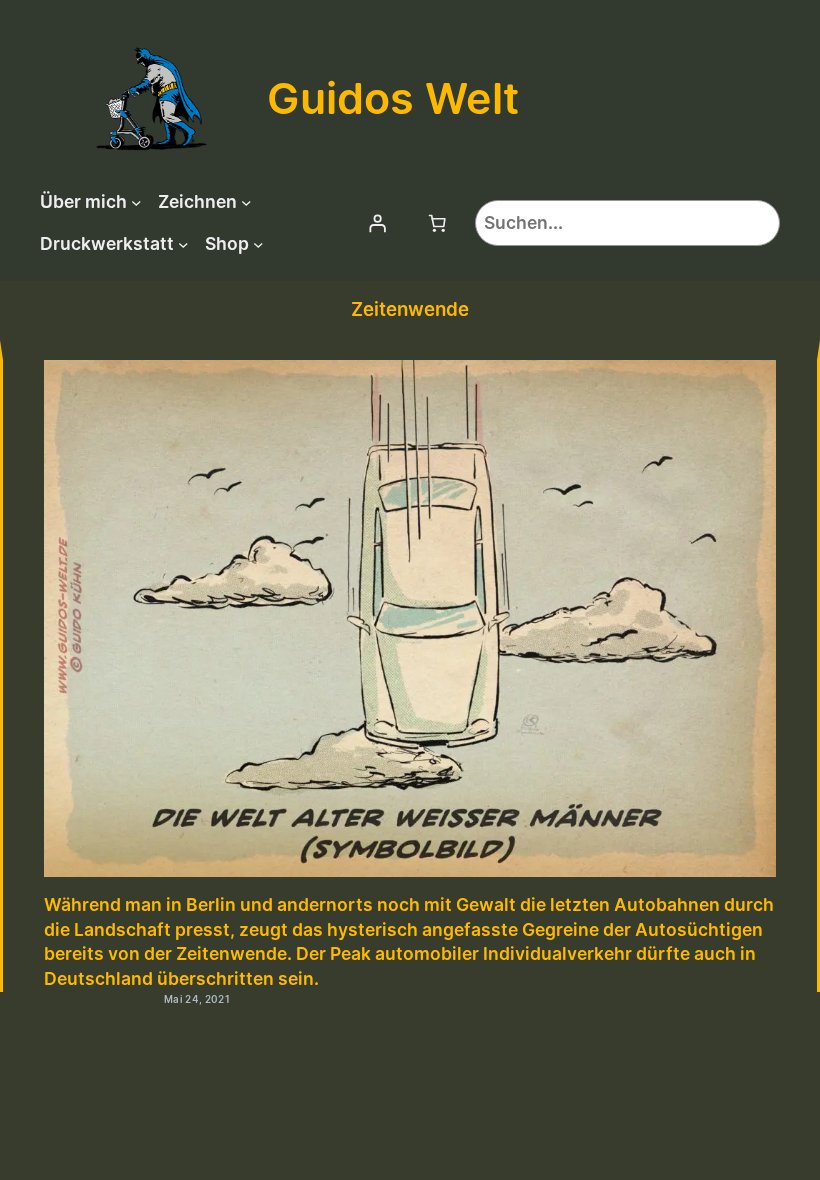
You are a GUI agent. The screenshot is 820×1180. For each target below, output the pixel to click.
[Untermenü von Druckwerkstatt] (183, 244)
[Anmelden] (377, 223)
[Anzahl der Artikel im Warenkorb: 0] (437, 223)
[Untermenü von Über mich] (136, 202)
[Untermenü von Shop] (258, 244)
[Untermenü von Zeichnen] (246, 202)
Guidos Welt (393, 98)
